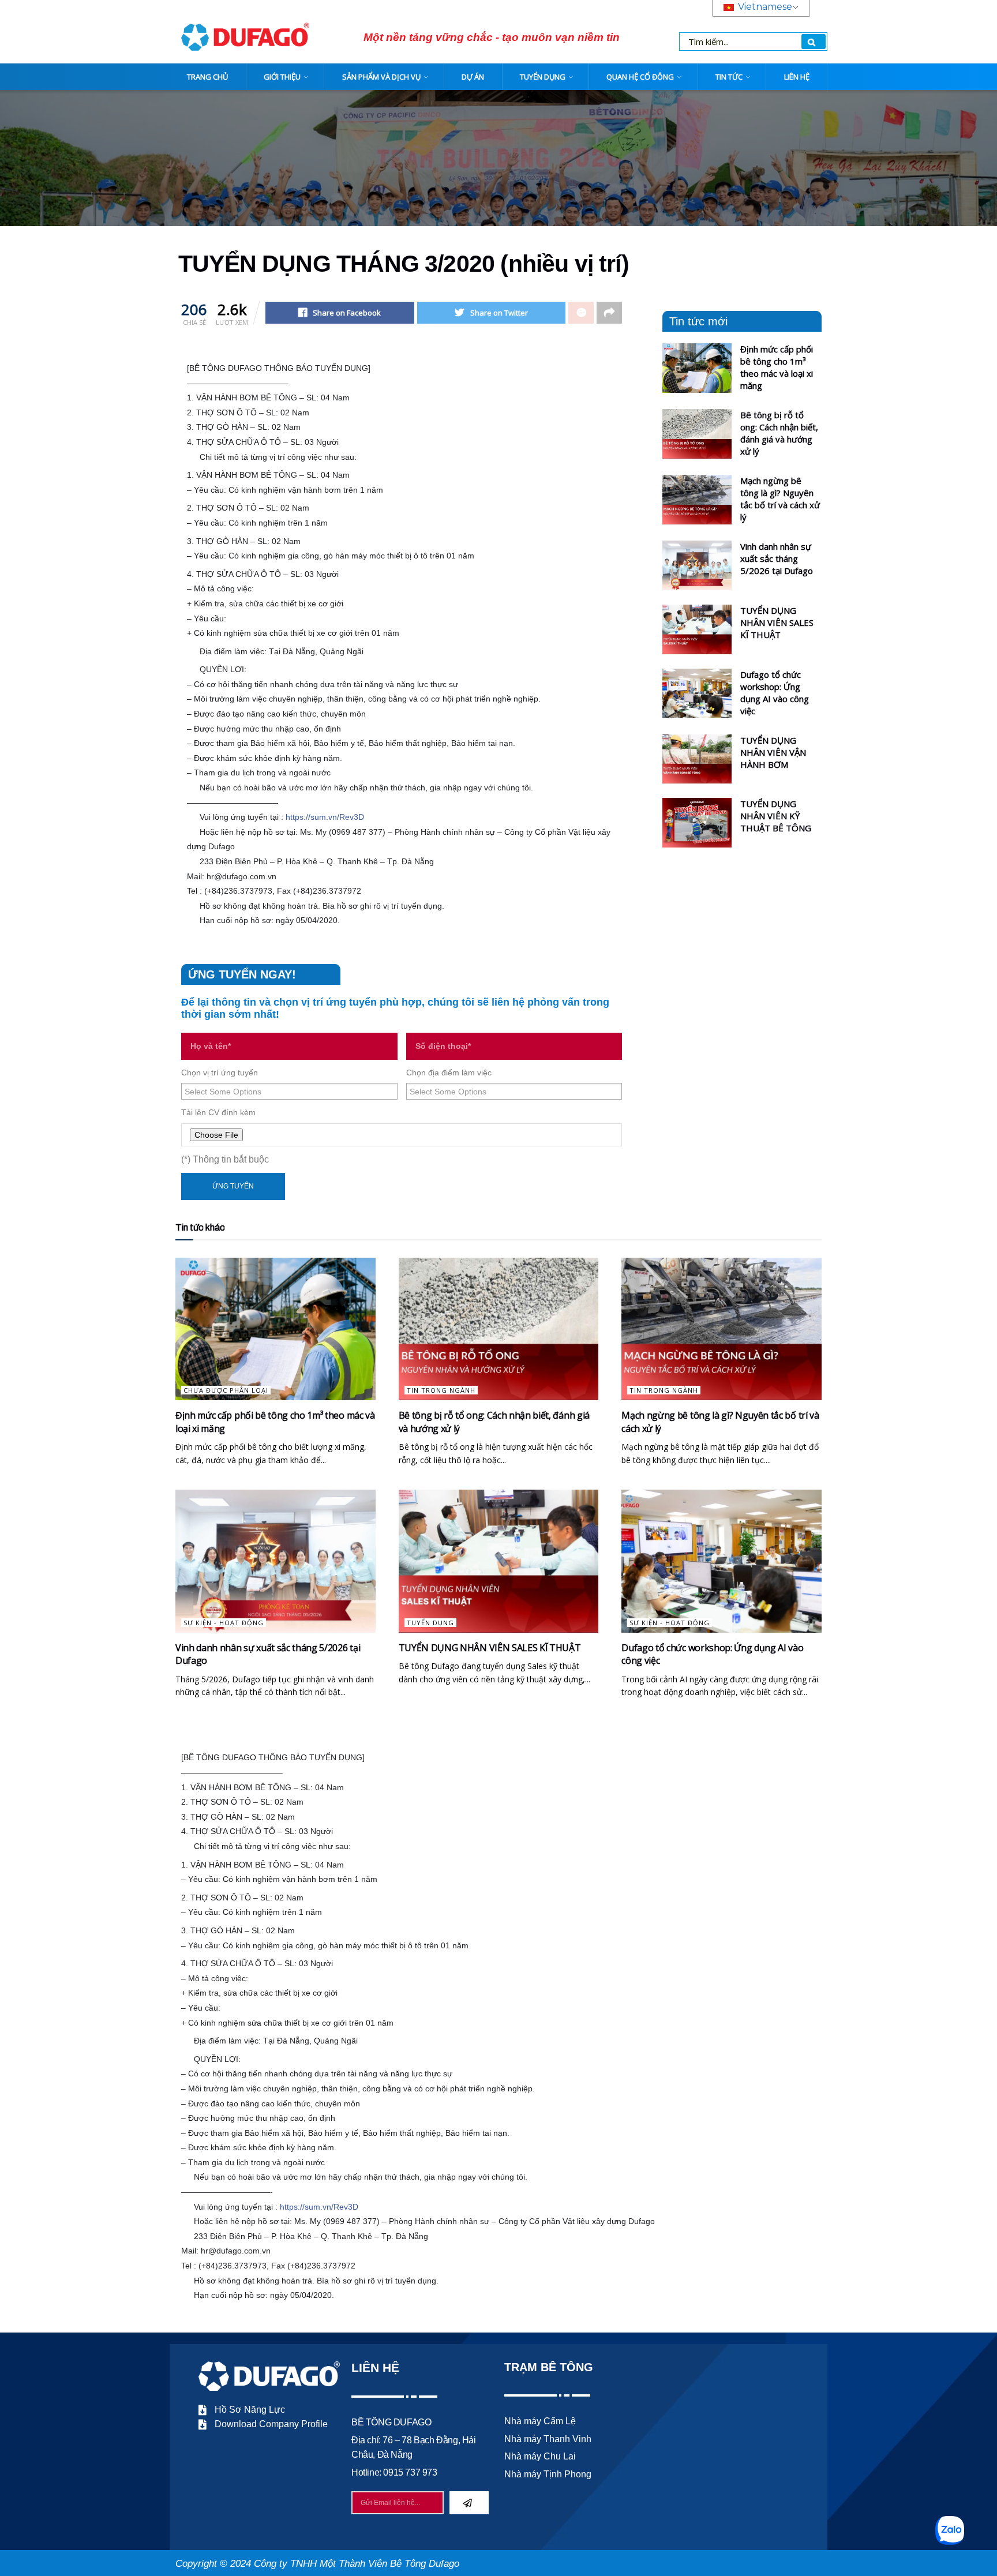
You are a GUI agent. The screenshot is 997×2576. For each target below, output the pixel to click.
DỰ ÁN (473, 77)
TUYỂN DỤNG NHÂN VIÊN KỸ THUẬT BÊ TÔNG (776, 816)
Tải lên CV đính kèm (218, 1112)
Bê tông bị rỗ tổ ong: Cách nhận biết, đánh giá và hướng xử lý (779, 433)
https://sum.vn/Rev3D (325, 817)
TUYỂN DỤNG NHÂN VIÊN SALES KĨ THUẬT (777, 623)
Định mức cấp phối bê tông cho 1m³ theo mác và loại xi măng (777, 367)
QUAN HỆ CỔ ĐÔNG (640, 77)
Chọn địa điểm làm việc (449, 1073)
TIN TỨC (729, 77)
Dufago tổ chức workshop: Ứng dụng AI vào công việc (775, 693)
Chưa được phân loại (226, 1390)
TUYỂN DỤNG (543, 77)
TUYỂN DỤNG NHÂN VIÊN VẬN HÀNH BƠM (773, 752)
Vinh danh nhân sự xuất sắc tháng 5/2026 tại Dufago (777, 558)
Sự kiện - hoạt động (224, 1623)
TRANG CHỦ (207, 77)
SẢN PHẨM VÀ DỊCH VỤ (381, 77)
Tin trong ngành (441, 1390)
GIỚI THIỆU (282, 77)
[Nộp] (469, 2503)
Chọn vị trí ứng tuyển (220, 1073)
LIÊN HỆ (797, 77)
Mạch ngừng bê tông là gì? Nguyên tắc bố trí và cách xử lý (780, 499)
